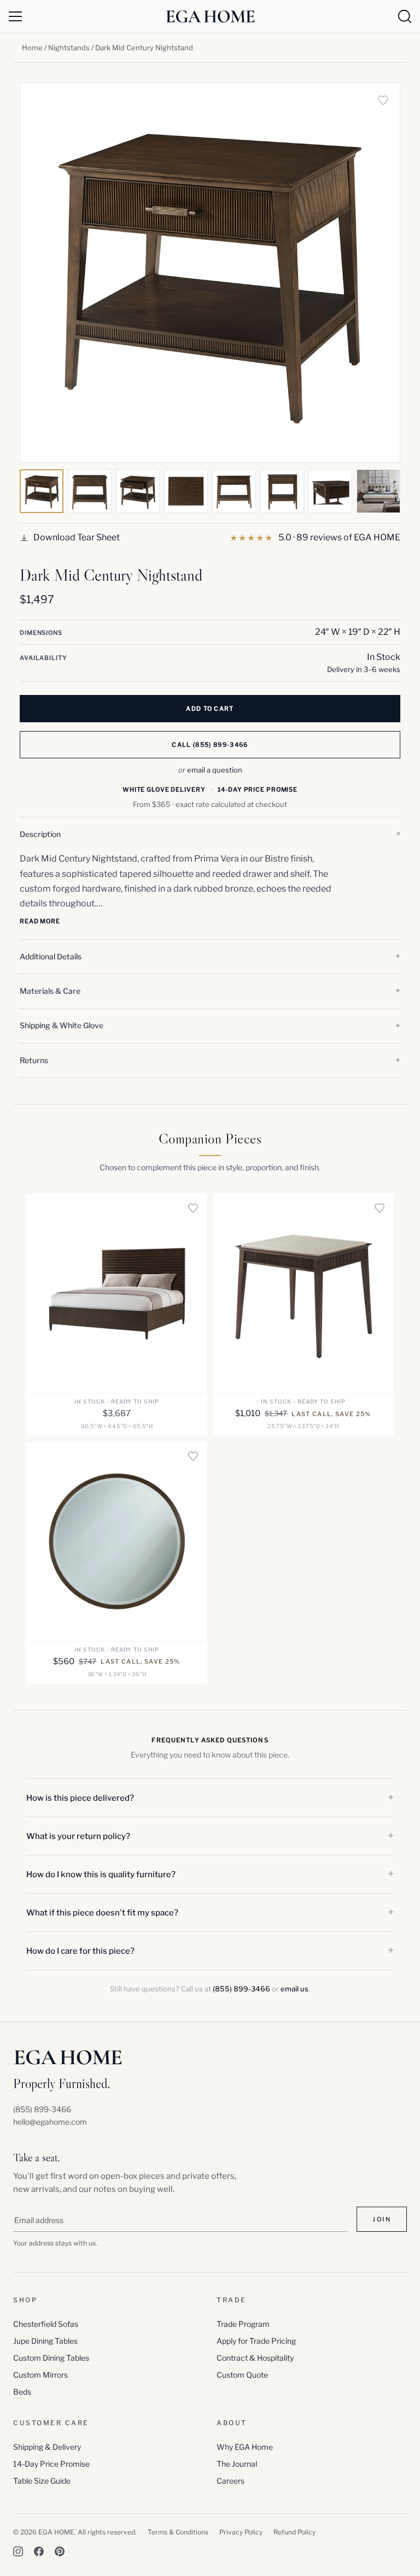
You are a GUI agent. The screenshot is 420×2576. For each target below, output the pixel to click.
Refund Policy (294, 2532)
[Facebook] (39, 2551)
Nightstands (69, 48)
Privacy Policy (241, 2532)
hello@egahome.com (50, 2122)
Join (382, 2219)
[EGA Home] (210, 16)
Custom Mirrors (40, 2375)
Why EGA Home (245, 2447)
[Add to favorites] (383, 100)
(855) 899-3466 (241, 1989)
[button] (210, 834)
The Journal (237, 2464)
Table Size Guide (42, 2481)
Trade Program (243, 2324)
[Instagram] (18, 2551)
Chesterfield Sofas (46, 2324)
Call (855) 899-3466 (210, 745)
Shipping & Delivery (47, 2447)
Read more (40, 921)
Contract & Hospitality (255, 2358)
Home (32, 48)
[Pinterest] (60, 2551)
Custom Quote (242, 2375)
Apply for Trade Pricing (256, 2341)
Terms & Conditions (178, 2532)
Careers (231, 2481)
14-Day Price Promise (51, 2464)
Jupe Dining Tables (45, 2341)
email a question (215, 770)
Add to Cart (210, 709)
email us (294, 1989)
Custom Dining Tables (51, 2358)
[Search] (405, 16)
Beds (22, 2392)
